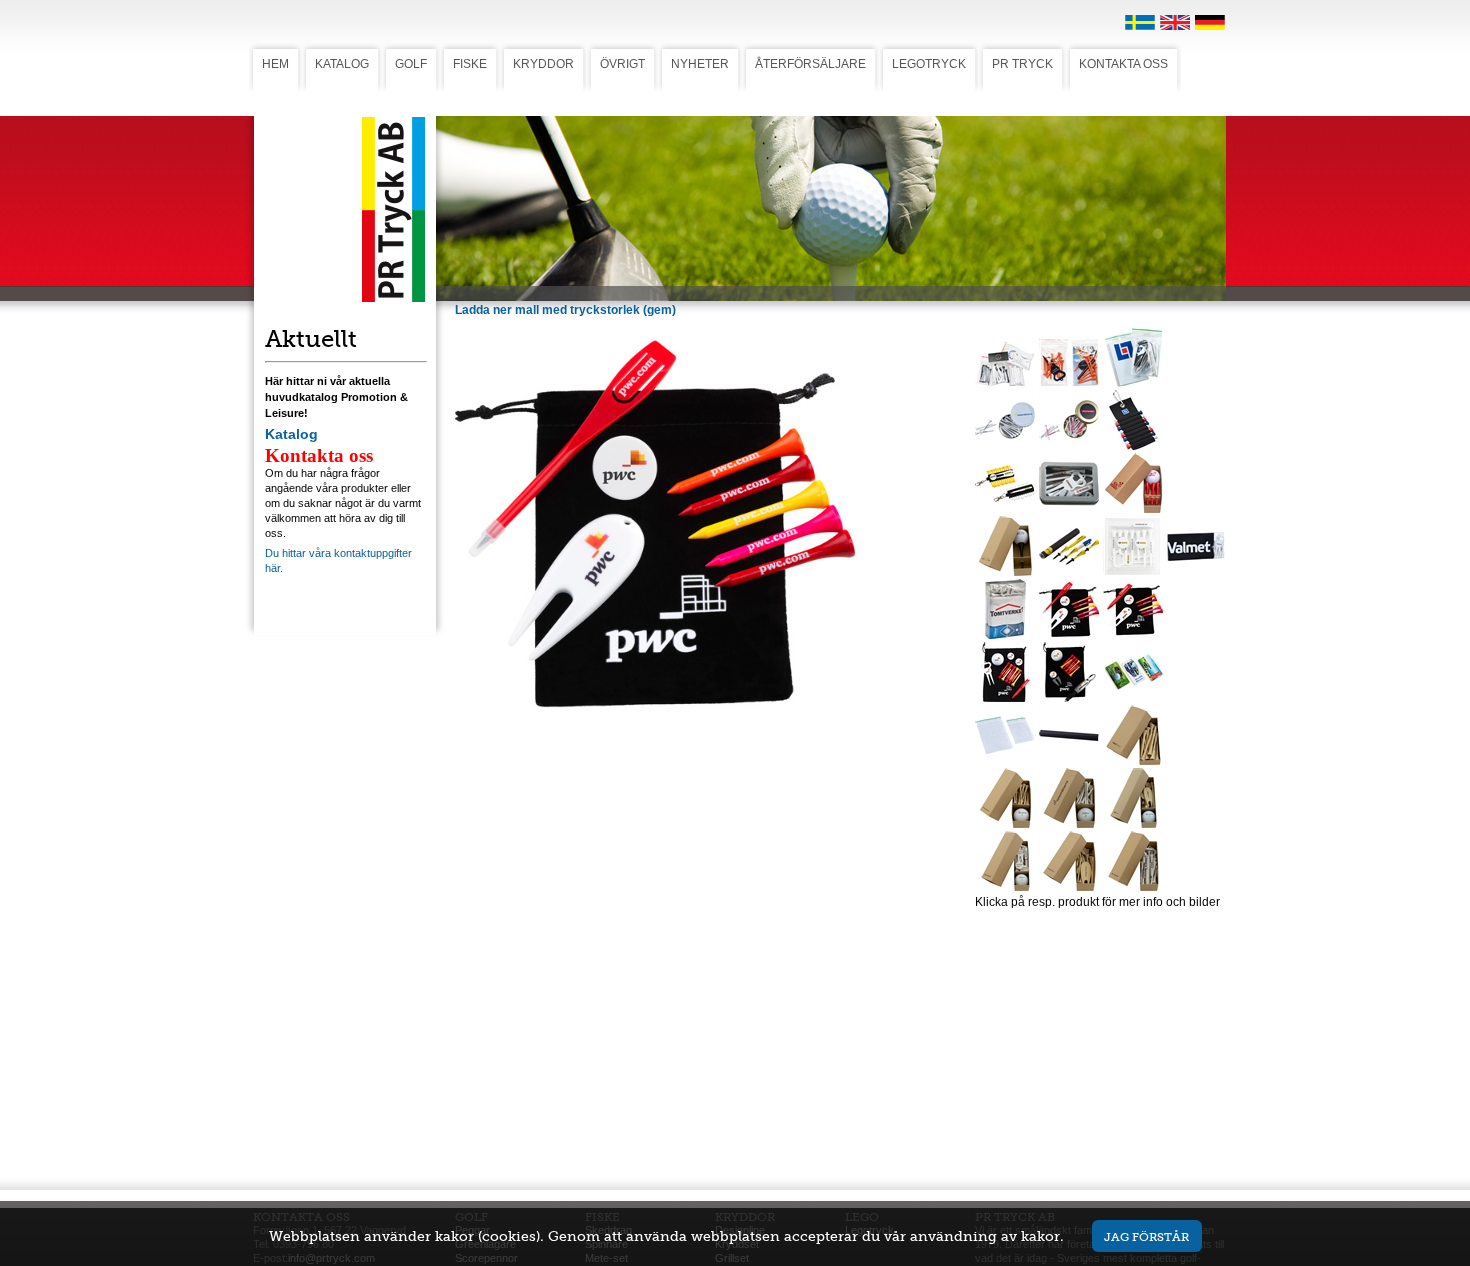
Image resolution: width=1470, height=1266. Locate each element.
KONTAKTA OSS (1123, 64)
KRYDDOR (543, 64)
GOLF (411, 64)
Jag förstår (1146, 1236)
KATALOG (342, 64)
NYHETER (700, 64)
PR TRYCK (1022, 64)
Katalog (291, 434)
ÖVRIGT (622, 64)
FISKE (470, 64)
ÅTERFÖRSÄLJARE (810, 64)
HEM (275, 64)
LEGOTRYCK (929, 64)
